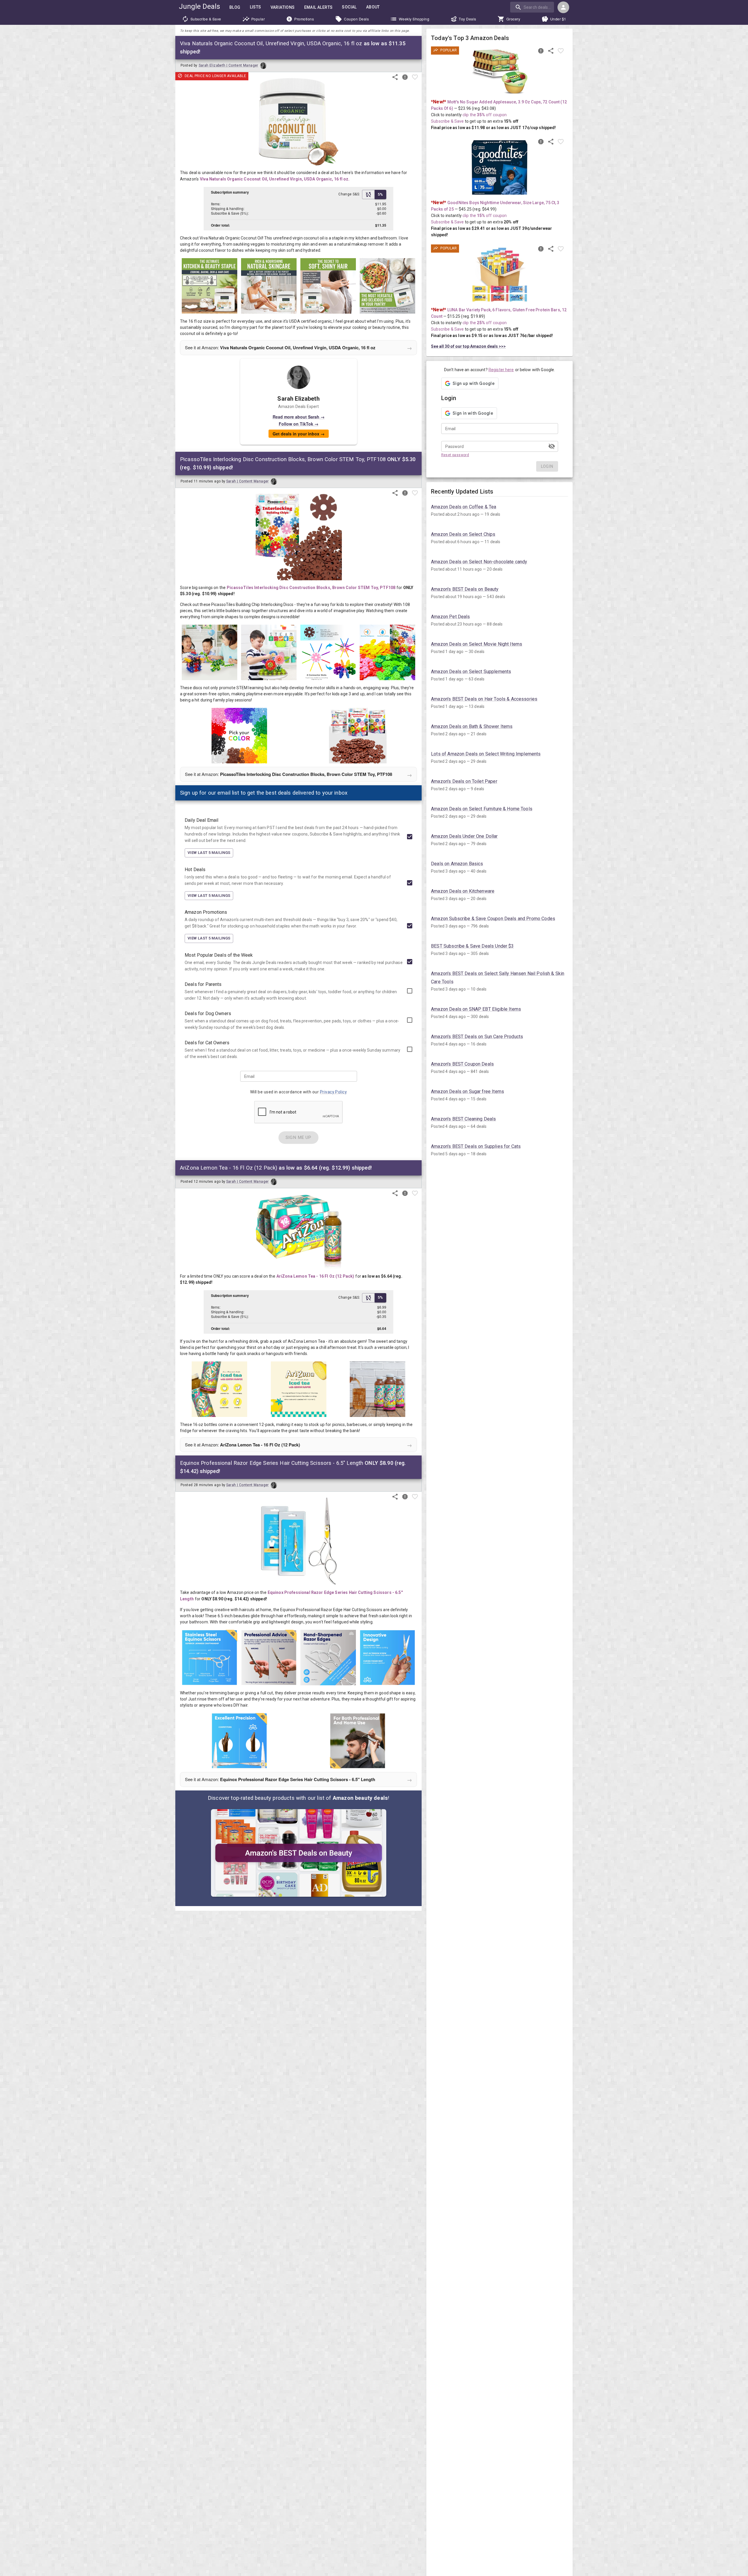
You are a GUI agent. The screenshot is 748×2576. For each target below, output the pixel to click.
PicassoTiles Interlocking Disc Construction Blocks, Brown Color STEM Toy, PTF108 (311, 588)
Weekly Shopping (414, 19)
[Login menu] (563, 7)
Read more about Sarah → (299, 417)
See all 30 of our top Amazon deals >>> (468, 346)
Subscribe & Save (206, 19)
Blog (235, 7)
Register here (501, 370)
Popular (258, 19)
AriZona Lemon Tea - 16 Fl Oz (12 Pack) (315, 1276)
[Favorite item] (415, 77)
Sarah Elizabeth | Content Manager (228, 65)
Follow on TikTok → (299, 424)
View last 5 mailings (209, 853)
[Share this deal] (395, 77)
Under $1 (558, 19)
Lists (256, 7)
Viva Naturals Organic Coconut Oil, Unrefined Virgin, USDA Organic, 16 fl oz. (275, 179)
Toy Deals (467, 19)
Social (349, 7)
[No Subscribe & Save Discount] (368, 194)
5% (380, 194)
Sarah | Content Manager (247, 481)
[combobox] (533, 7)
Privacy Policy (334, 1092)
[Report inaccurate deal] (405, 77)
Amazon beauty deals (360, 1798)
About (373, 7)
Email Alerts (318, 7)
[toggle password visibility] (552, 446)
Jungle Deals (199, 6)
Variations (283, 7)
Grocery (513, 19)
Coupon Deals (356, 19)
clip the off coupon (485, 115)
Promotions (304, 19)
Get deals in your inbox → (299, 434)
